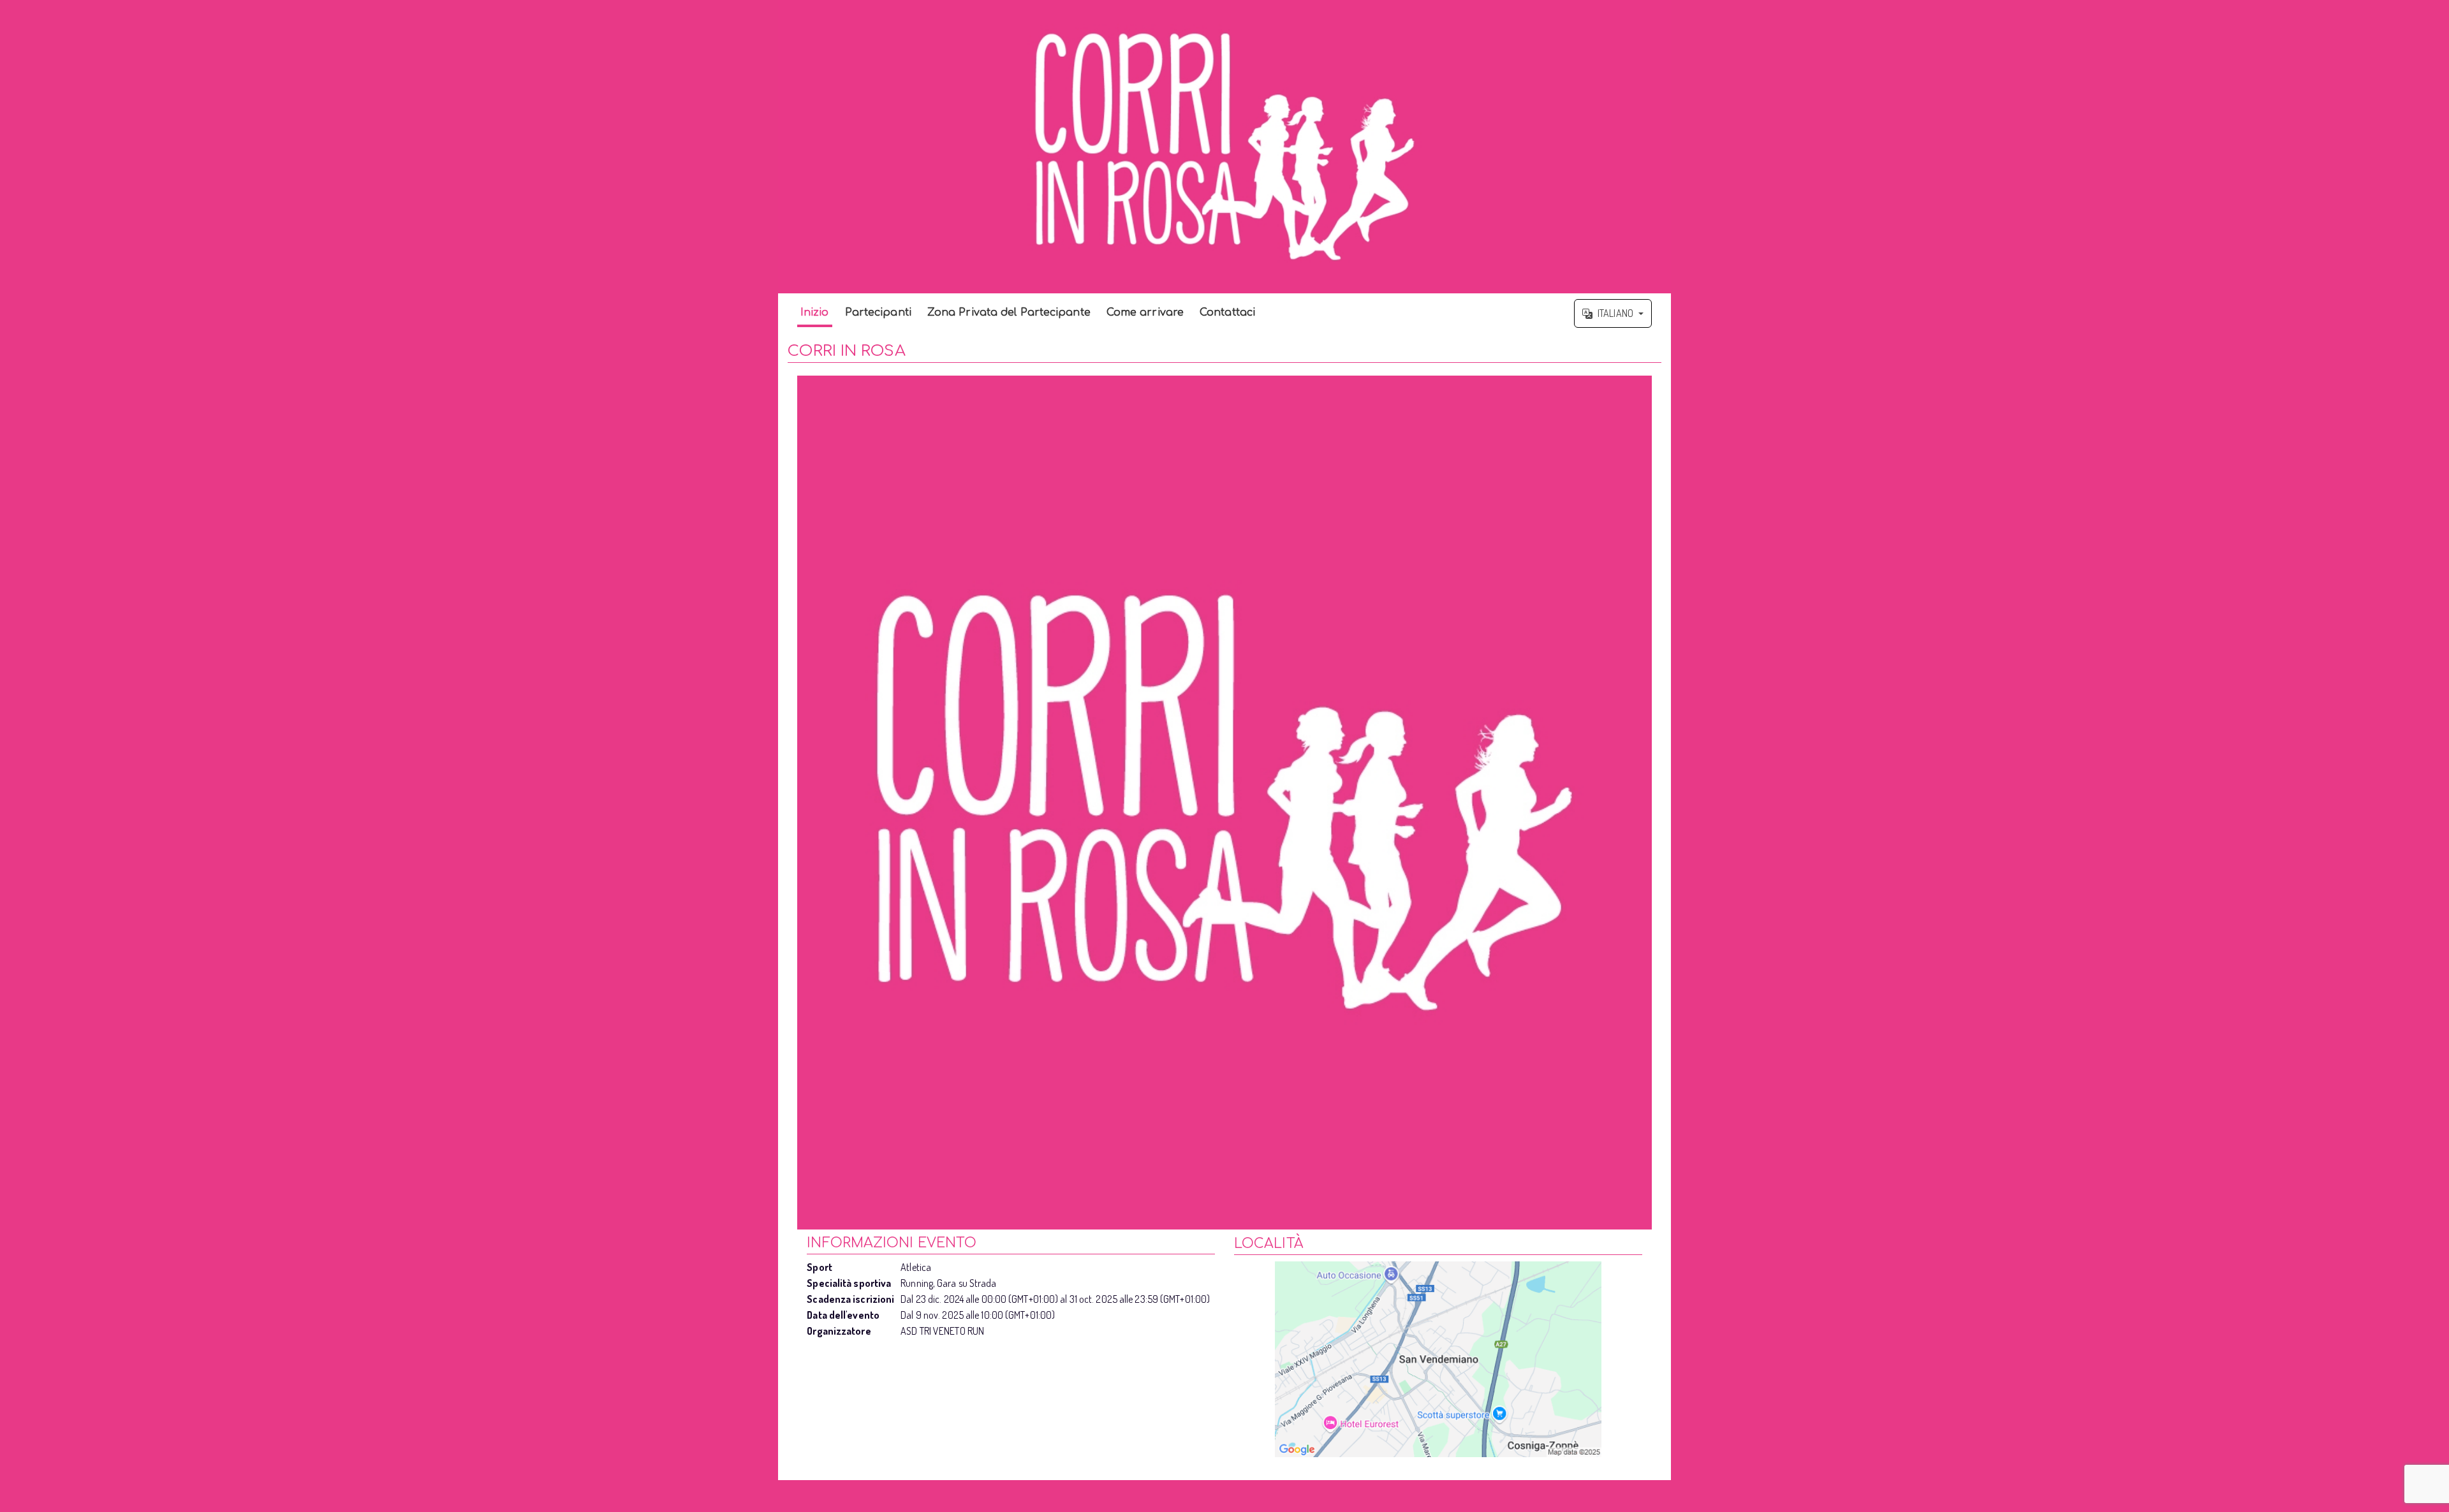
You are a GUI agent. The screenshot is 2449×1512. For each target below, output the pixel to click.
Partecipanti (878, 312)
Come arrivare (1145, 312)
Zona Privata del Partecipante (1009, 312)
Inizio (815, 312)
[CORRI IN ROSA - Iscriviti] (1224, 803)
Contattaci (1227, 312)
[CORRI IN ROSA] (1224, 147)
